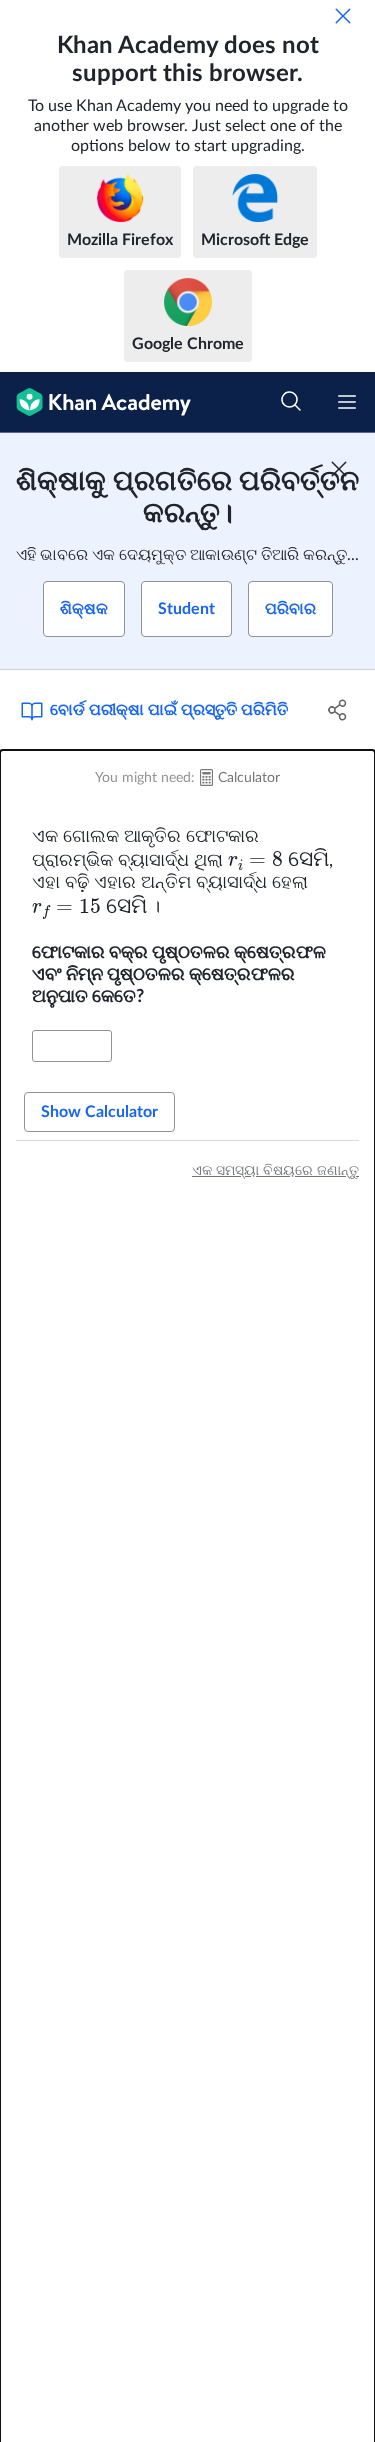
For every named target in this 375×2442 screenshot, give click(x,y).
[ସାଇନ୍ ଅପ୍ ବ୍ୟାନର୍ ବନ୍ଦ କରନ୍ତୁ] (339, 469)
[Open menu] (347, 402)
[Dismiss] (343, 16)
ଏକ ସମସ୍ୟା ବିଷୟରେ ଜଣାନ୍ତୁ (275, 1171)
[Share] (338, 710)
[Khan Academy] (95, 402)
